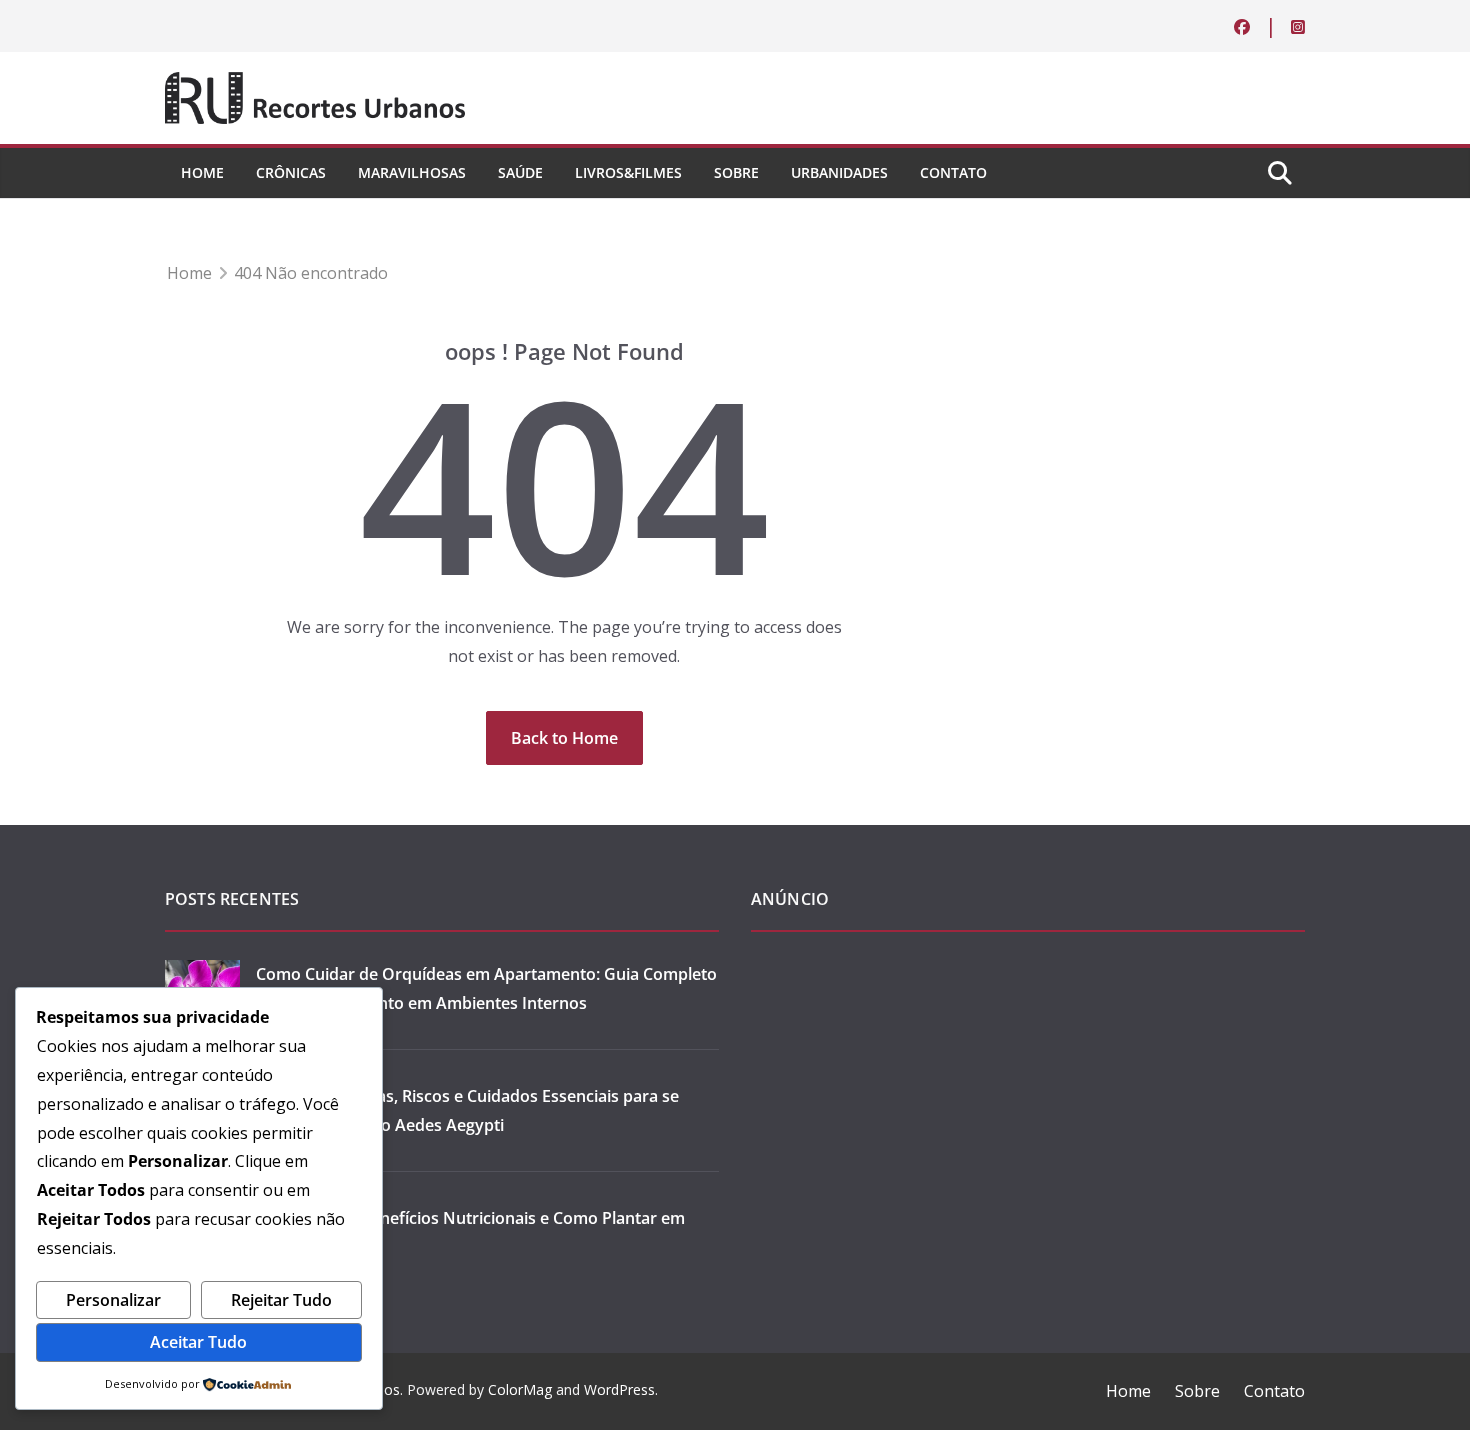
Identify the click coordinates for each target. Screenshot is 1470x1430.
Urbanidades (839, 172)
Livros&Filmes (628, 172)
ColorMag (520, 1389)
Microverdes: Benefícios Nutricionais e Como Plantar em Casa (470, 1232)
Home (202, 172)
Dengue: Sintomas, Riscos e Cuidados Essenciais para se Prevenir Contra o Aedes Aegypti (467, 1110)
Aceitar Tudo (198, 1342)
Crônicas (291, 172)
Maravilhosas (412, 172)
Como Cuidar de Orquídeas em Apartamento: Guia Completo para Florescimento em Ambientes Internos (486, 988)
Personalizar (113, 1300)
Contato (953, 172)
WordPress (619, 1389)
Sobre (736, 172)
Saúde (520, 172)
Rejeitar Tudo (281, 1300)
